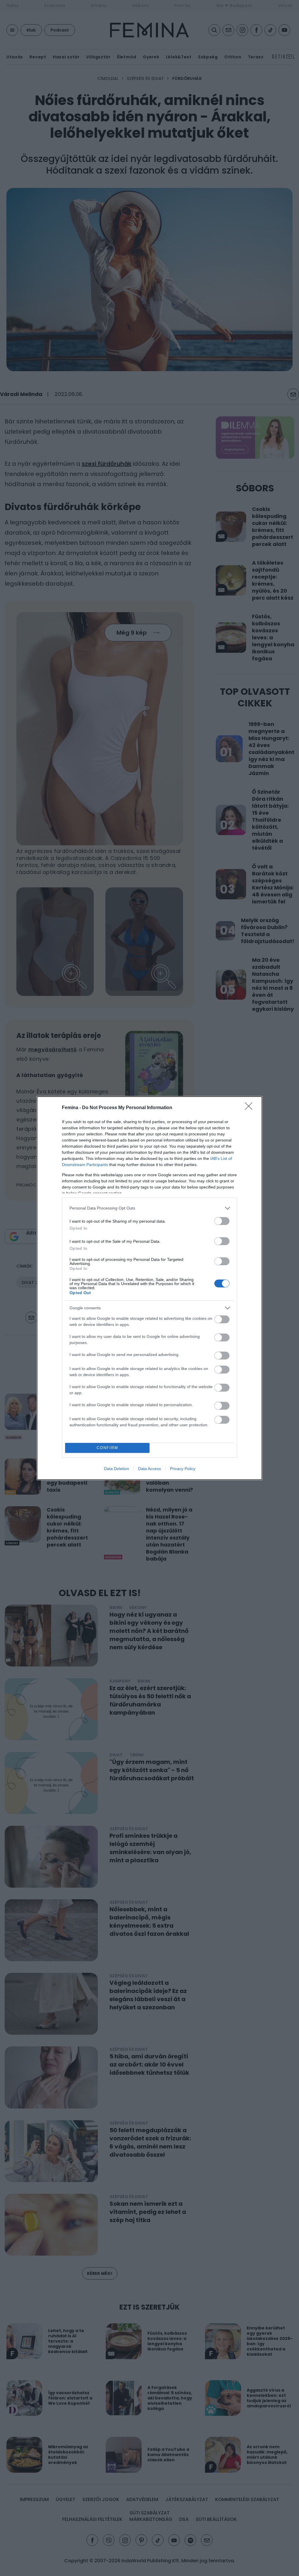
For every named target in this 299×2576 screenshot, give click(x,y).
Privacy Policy (183, 1469)
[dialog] (149, 1288)
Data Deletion (117, 1469)
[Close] (251, 1108)
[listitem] (149, 1208)
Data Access (149, 1469)
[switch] (222, 1221)
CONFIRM (107, 1448)
